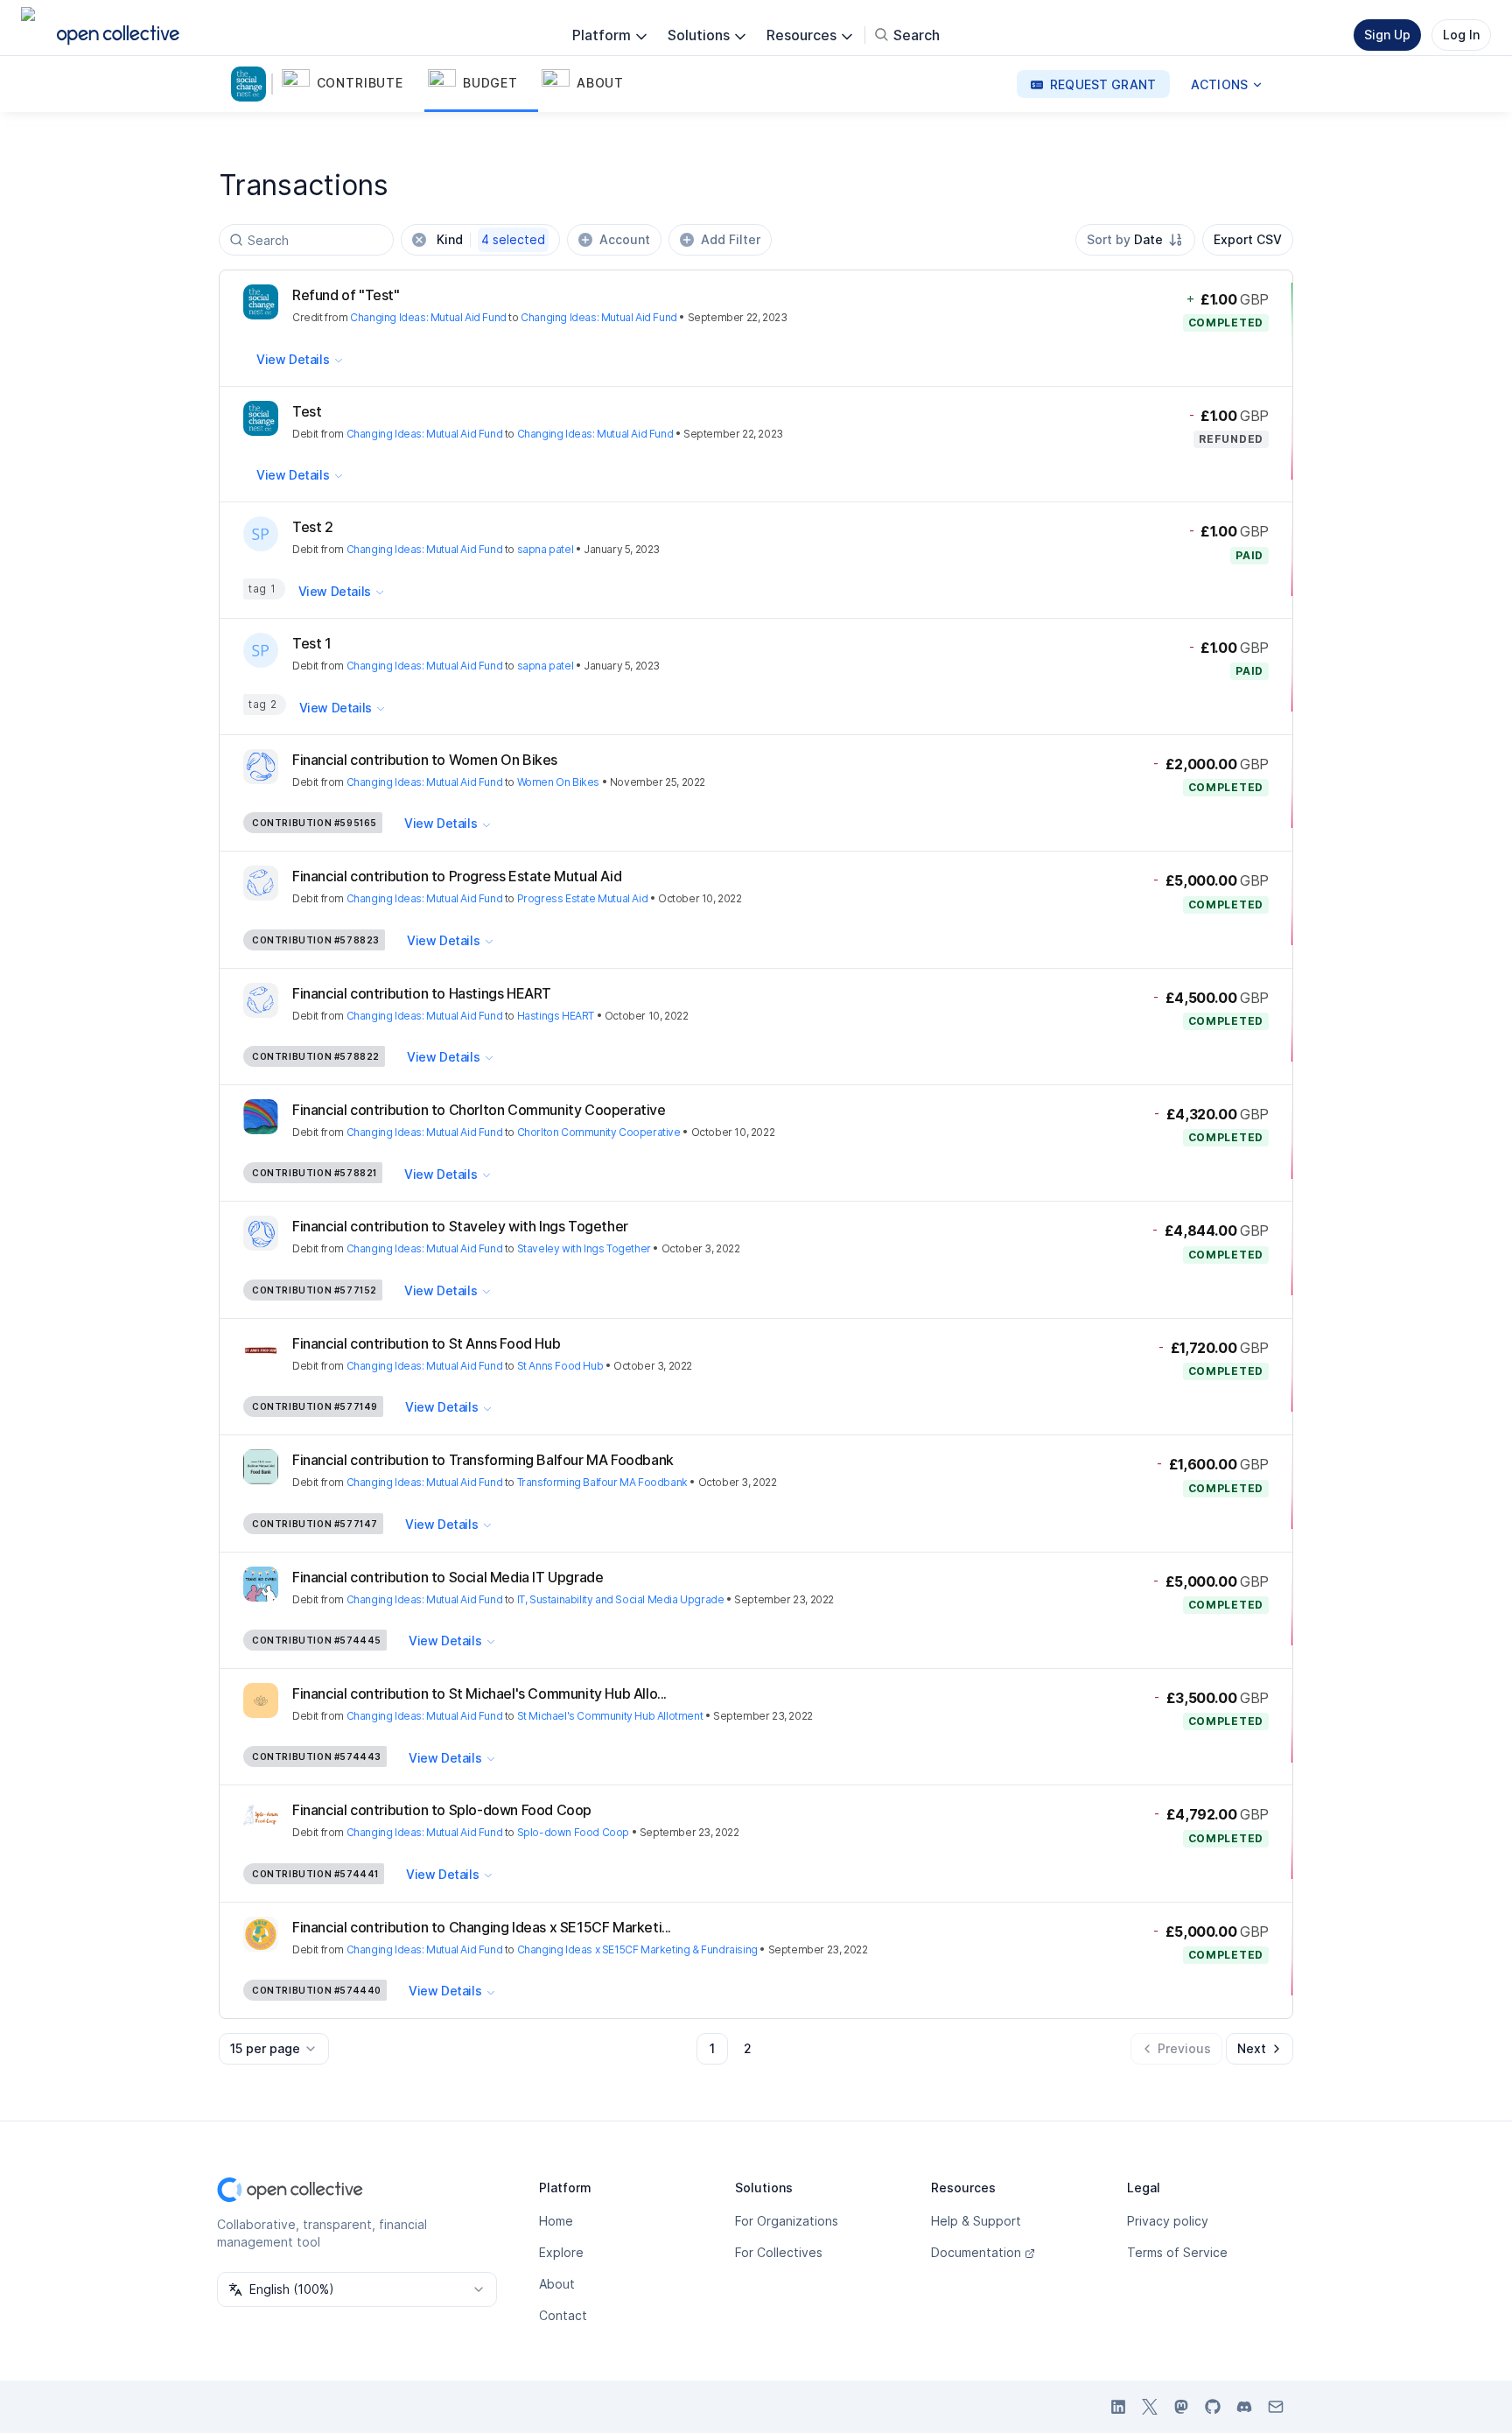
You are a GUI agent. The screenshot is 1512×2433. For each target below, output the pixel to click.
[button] (351, 84)
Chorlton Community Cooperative (599, 1132)
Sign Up (1387, 35)
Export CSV (1248, 239)
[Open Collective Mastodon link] (1181, 2407)
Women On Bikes (558, 782)
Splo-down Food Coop (573, 1832)
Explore (561, 2252)
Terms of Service (1177, 2252)
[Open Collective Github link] (1213, 2407)
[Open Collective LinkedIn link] (1118, 2407)
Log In (1461, 35)
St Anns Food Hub (560, 1366)
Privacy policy (1168, 2221)
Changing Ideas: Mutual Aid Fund (428, 317)
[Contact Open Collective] (1276, 2407)
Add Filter (731, 239)
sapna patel (546, 549)
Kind (491, 239)
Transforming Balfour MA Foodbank (602, 1482)
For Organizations (787, 2221)
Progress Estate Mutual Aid (583, 898)
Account (625, 239)
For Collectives (779, 2252)
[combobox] (1135, 240)
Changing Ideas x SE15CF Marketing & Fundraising (637, 1949)
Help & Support (976, 2221)
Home (556, 2221)
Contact (563, 2315)
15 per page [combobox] (265, 2048)
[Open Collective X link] (1150, 2407)
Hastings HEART (556, 1016)
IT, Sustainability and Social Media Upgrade (621, 1599)
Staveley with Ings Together (584, 1248)
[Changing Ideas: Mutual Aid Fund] (252, 84)
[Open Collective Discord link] (1244, 2407)
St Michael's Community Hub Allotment (610, 1716)
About (557, 2284)
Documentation (976, 2252)
